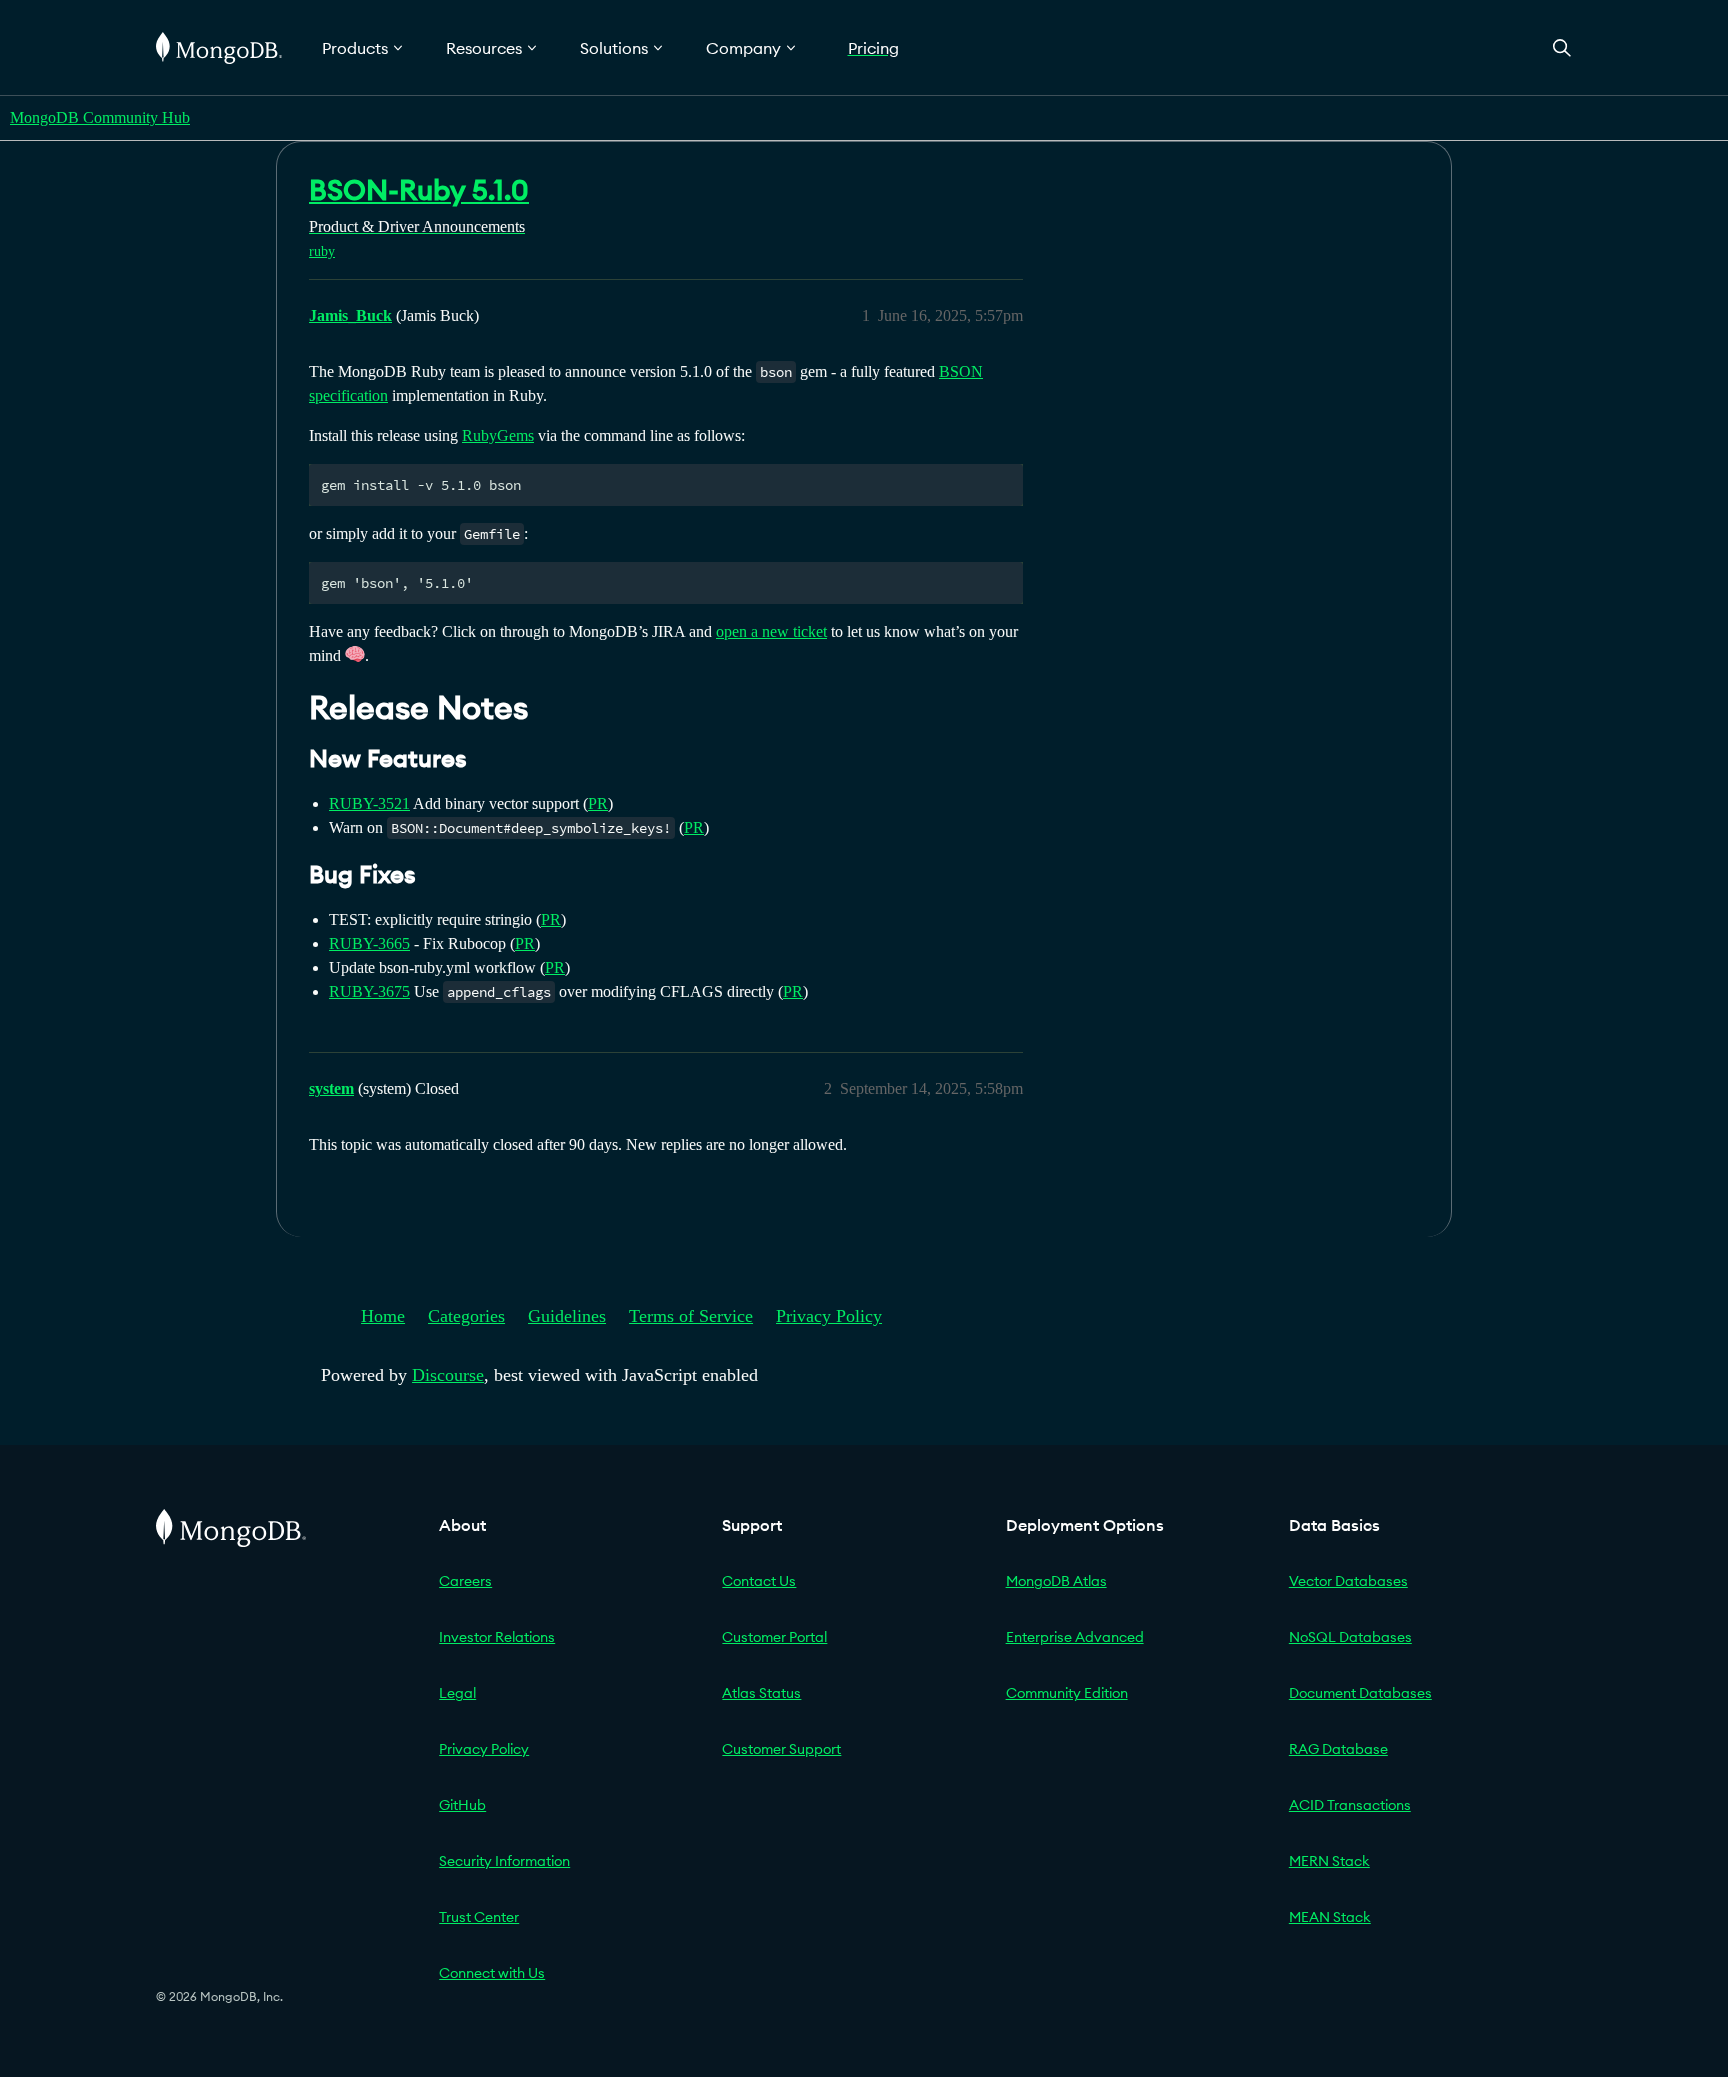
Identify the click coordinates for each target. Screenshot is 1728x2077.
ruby (322, 251)
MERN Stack (1329, 1861)
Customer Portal (774, 1637)
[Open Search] (1562, 47)
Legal (457, 1693)
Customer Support (781, 1749)
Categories (466, 1316)
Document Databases (1360, 1693)
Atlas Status (761, 1693)
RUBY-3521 (369, 803)
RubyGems (498, 435)
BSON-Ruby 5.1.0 (419, 190)
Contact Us (759, 1581)
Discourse (448, 1375)
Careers (465, 1581)
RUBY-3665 (369, 943)
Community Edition (1067, 1693)
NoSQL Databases (1350, 1637)
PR (598, 803)
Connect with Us (492, 1973)
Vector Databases (1348, 1581)
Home (383, 1316)
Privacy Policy (829, 1316)
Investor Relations (497, 1637)
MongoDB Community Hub (100, 117)
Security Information (504, 1861)
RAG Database (1338, 1749)
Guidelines (567, 1316)
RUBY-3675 (369, 991)
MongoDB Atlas (1056, 1581)
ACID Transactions (1350, 1805)
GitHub (462, 1805)
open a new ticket (771, 631)
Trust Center (479, 1917)
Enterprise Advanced (1075, 1637)
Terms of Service (691, 1316)
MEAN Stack (1330, 1917)
